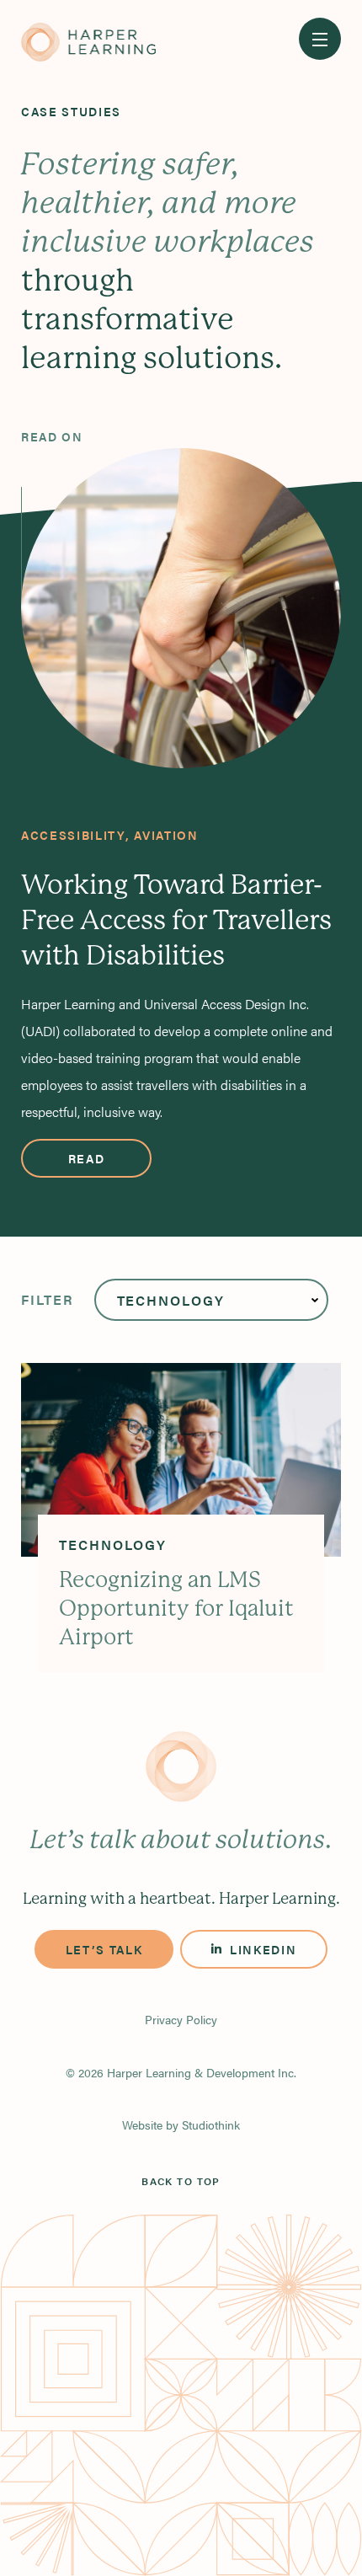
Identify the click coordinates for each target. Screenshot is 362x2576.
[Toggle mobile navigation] (320, 39)
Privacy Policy (181, 2019)
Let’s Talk (104, 1949)
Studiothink (211, 2124)
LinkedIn (263, 1949)
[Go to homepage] (88, 43)
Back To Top (181, 2181)
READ (87, 1158)
